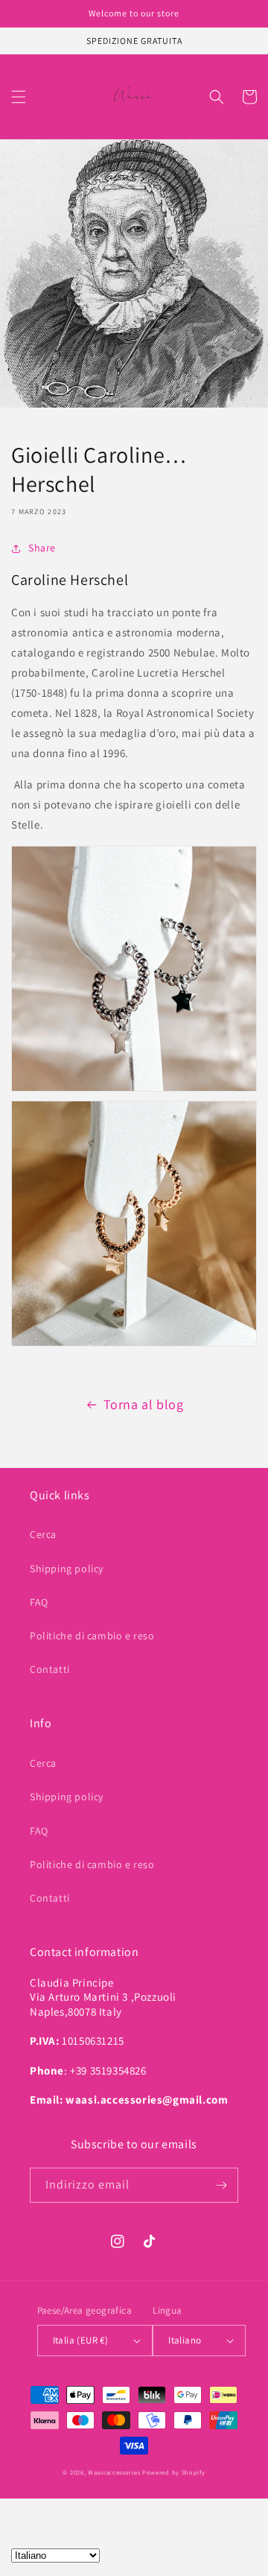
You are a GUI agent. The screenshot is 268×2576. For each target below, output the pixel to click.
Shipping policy (67, 1569)
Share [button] (42, 548)
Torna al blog (144, 1404)
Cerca (43, 1534)
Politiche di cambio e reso (92, 1636)
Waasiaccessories (114, 2472)
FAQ (39, 1602)
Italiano (185, 2340)
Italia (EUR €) (81, 2340)
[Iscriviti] (221, 2185)
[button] (19, 97)
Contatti (50, 1669)
